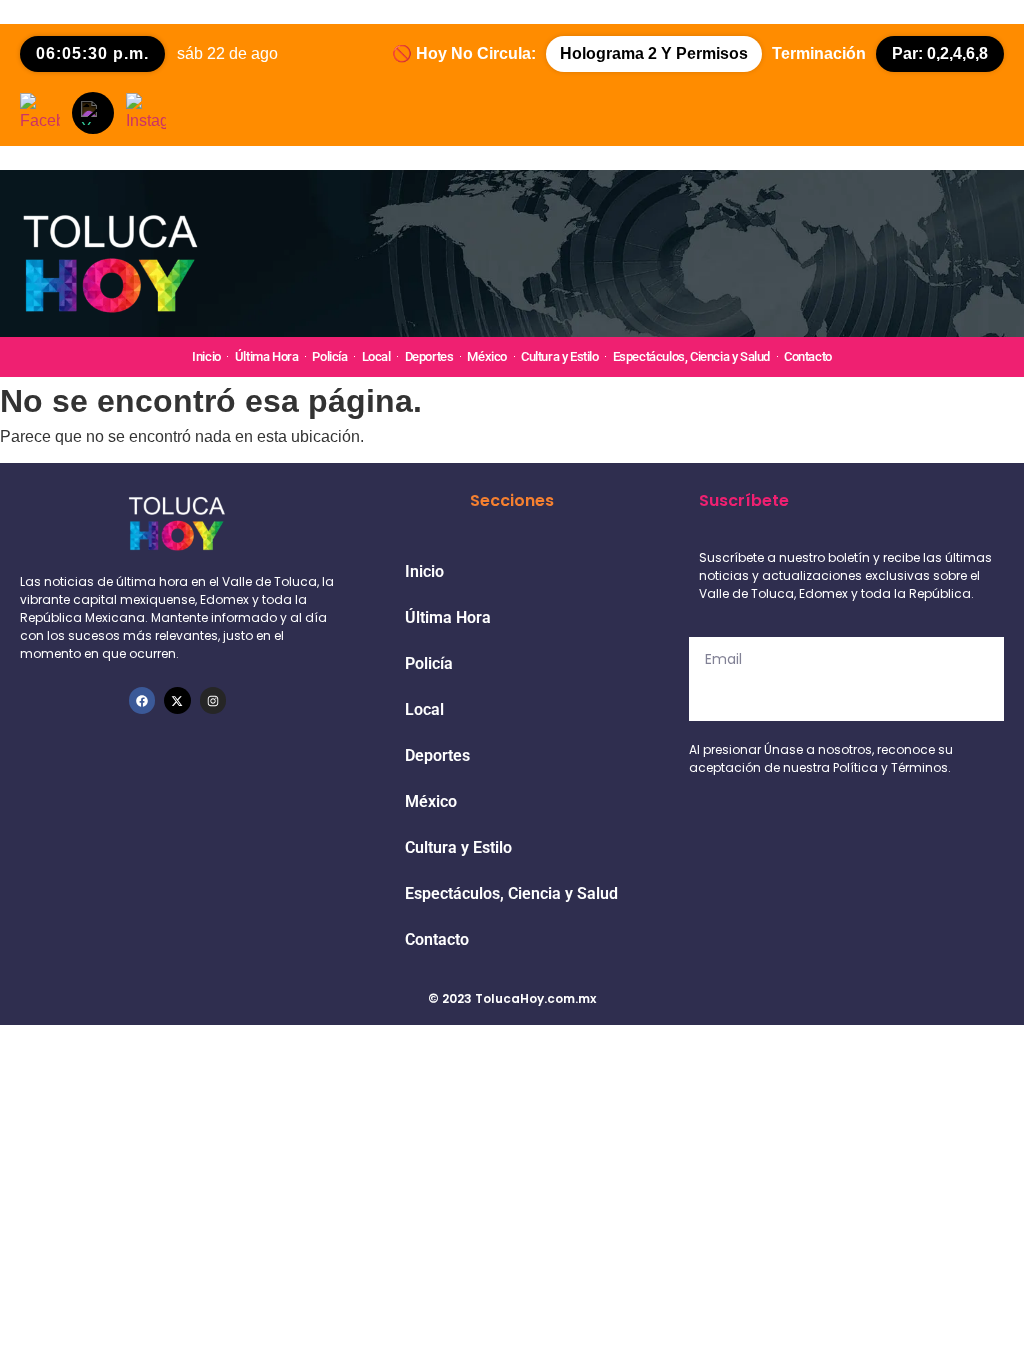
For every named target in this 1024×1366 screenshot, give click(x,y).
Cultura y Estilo (560, 356)
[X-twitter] (177, 700)
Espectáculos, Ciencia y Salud (691, 356)
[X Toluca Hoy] (93, 113)
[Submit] (846, 701)
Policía (329, 356)
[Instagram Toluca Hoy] (146, 113)
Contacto (808, 356)
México (487, 356)
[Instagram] (213, 700)
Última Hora (267, 356)
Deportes (429, 356)
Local (376, 356)
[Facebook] (142, 700)
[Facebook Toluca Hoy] (40, 113)
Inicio (206, 356)
